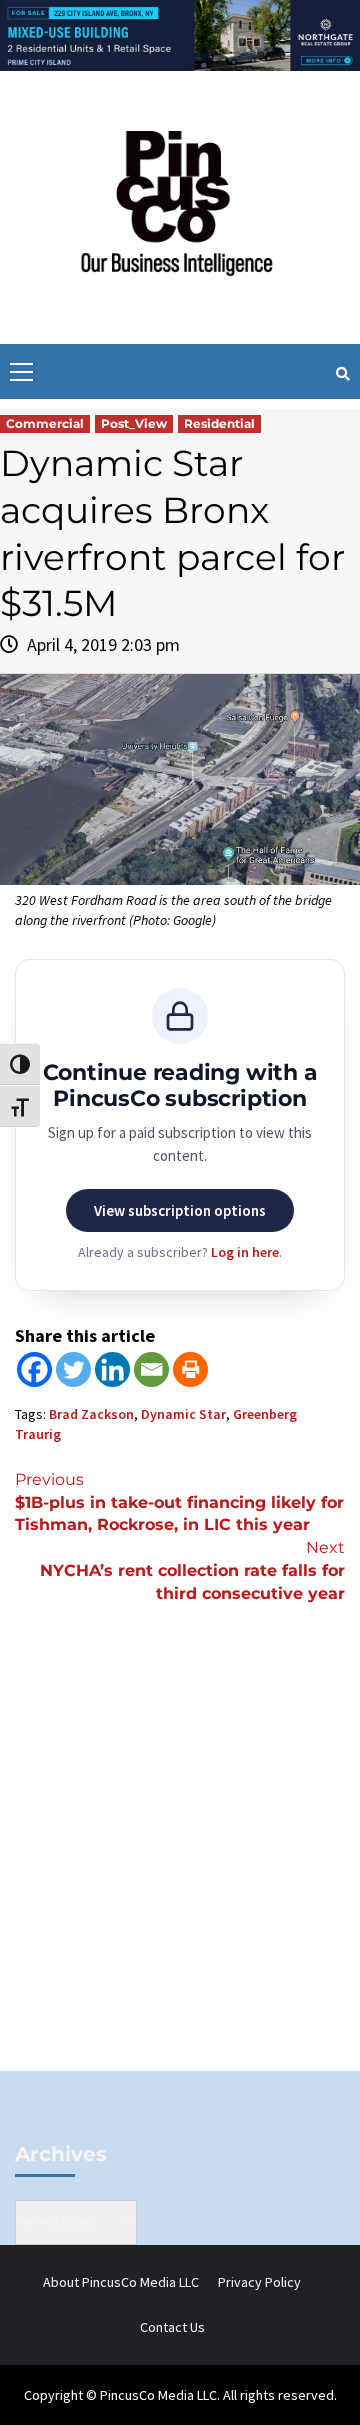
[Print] (190, 1369)
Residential (219, 423)
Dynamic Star (183, 1414)
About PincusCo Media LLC (121, 2282)
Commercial (45, 423)
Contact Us (172, 2327)
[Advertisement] (180, 1871)
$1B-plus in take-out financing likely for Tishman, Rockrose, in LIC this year (179, 1502)
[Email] (151, 1369)
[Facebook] (34, 1369)
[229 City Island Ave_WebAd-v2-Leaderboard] (180, 34)
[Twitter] (73, 1369)
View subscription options (180, 1210)
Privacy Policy (259, 2282)
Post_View (134, 423)
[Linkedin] (112, 1369)
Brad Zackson (91, 1414)
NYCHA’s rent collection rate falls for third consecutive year (192, 1570)
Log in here (245, 1252)
